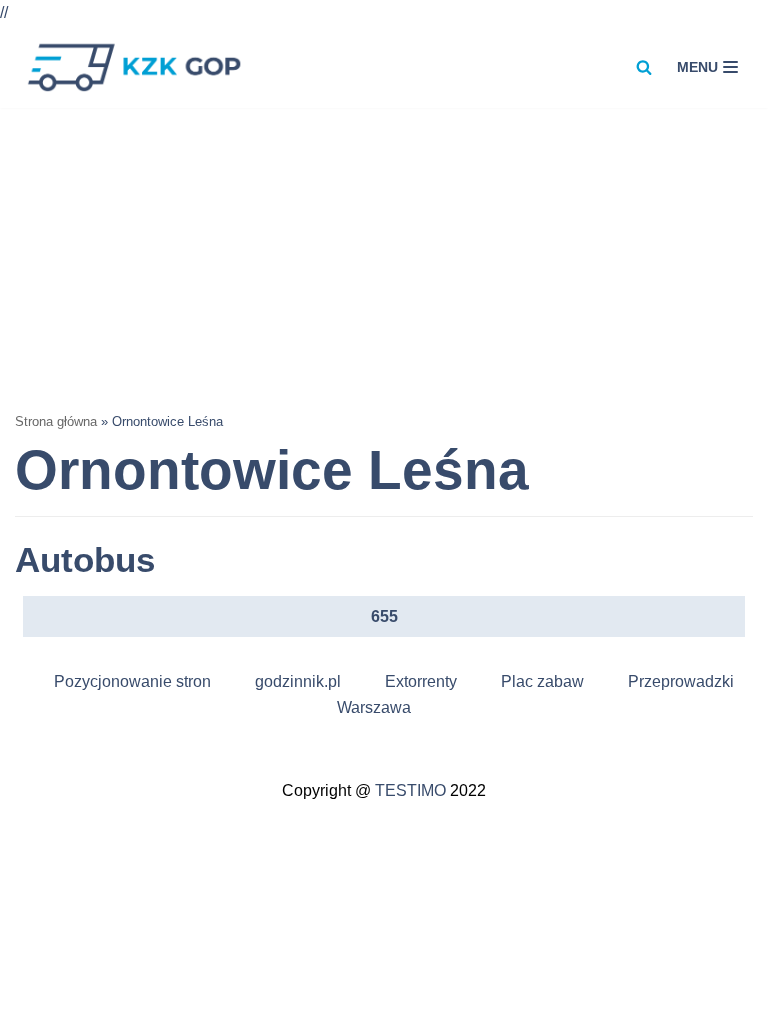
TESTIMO (410, 790)
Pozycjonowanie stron (132, 681)
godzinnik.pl (298, 681)
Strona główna (56, 421)
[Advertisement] (384, 258)
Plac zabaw (542, 681)
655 (384, 616)
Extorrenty (421, 681)
